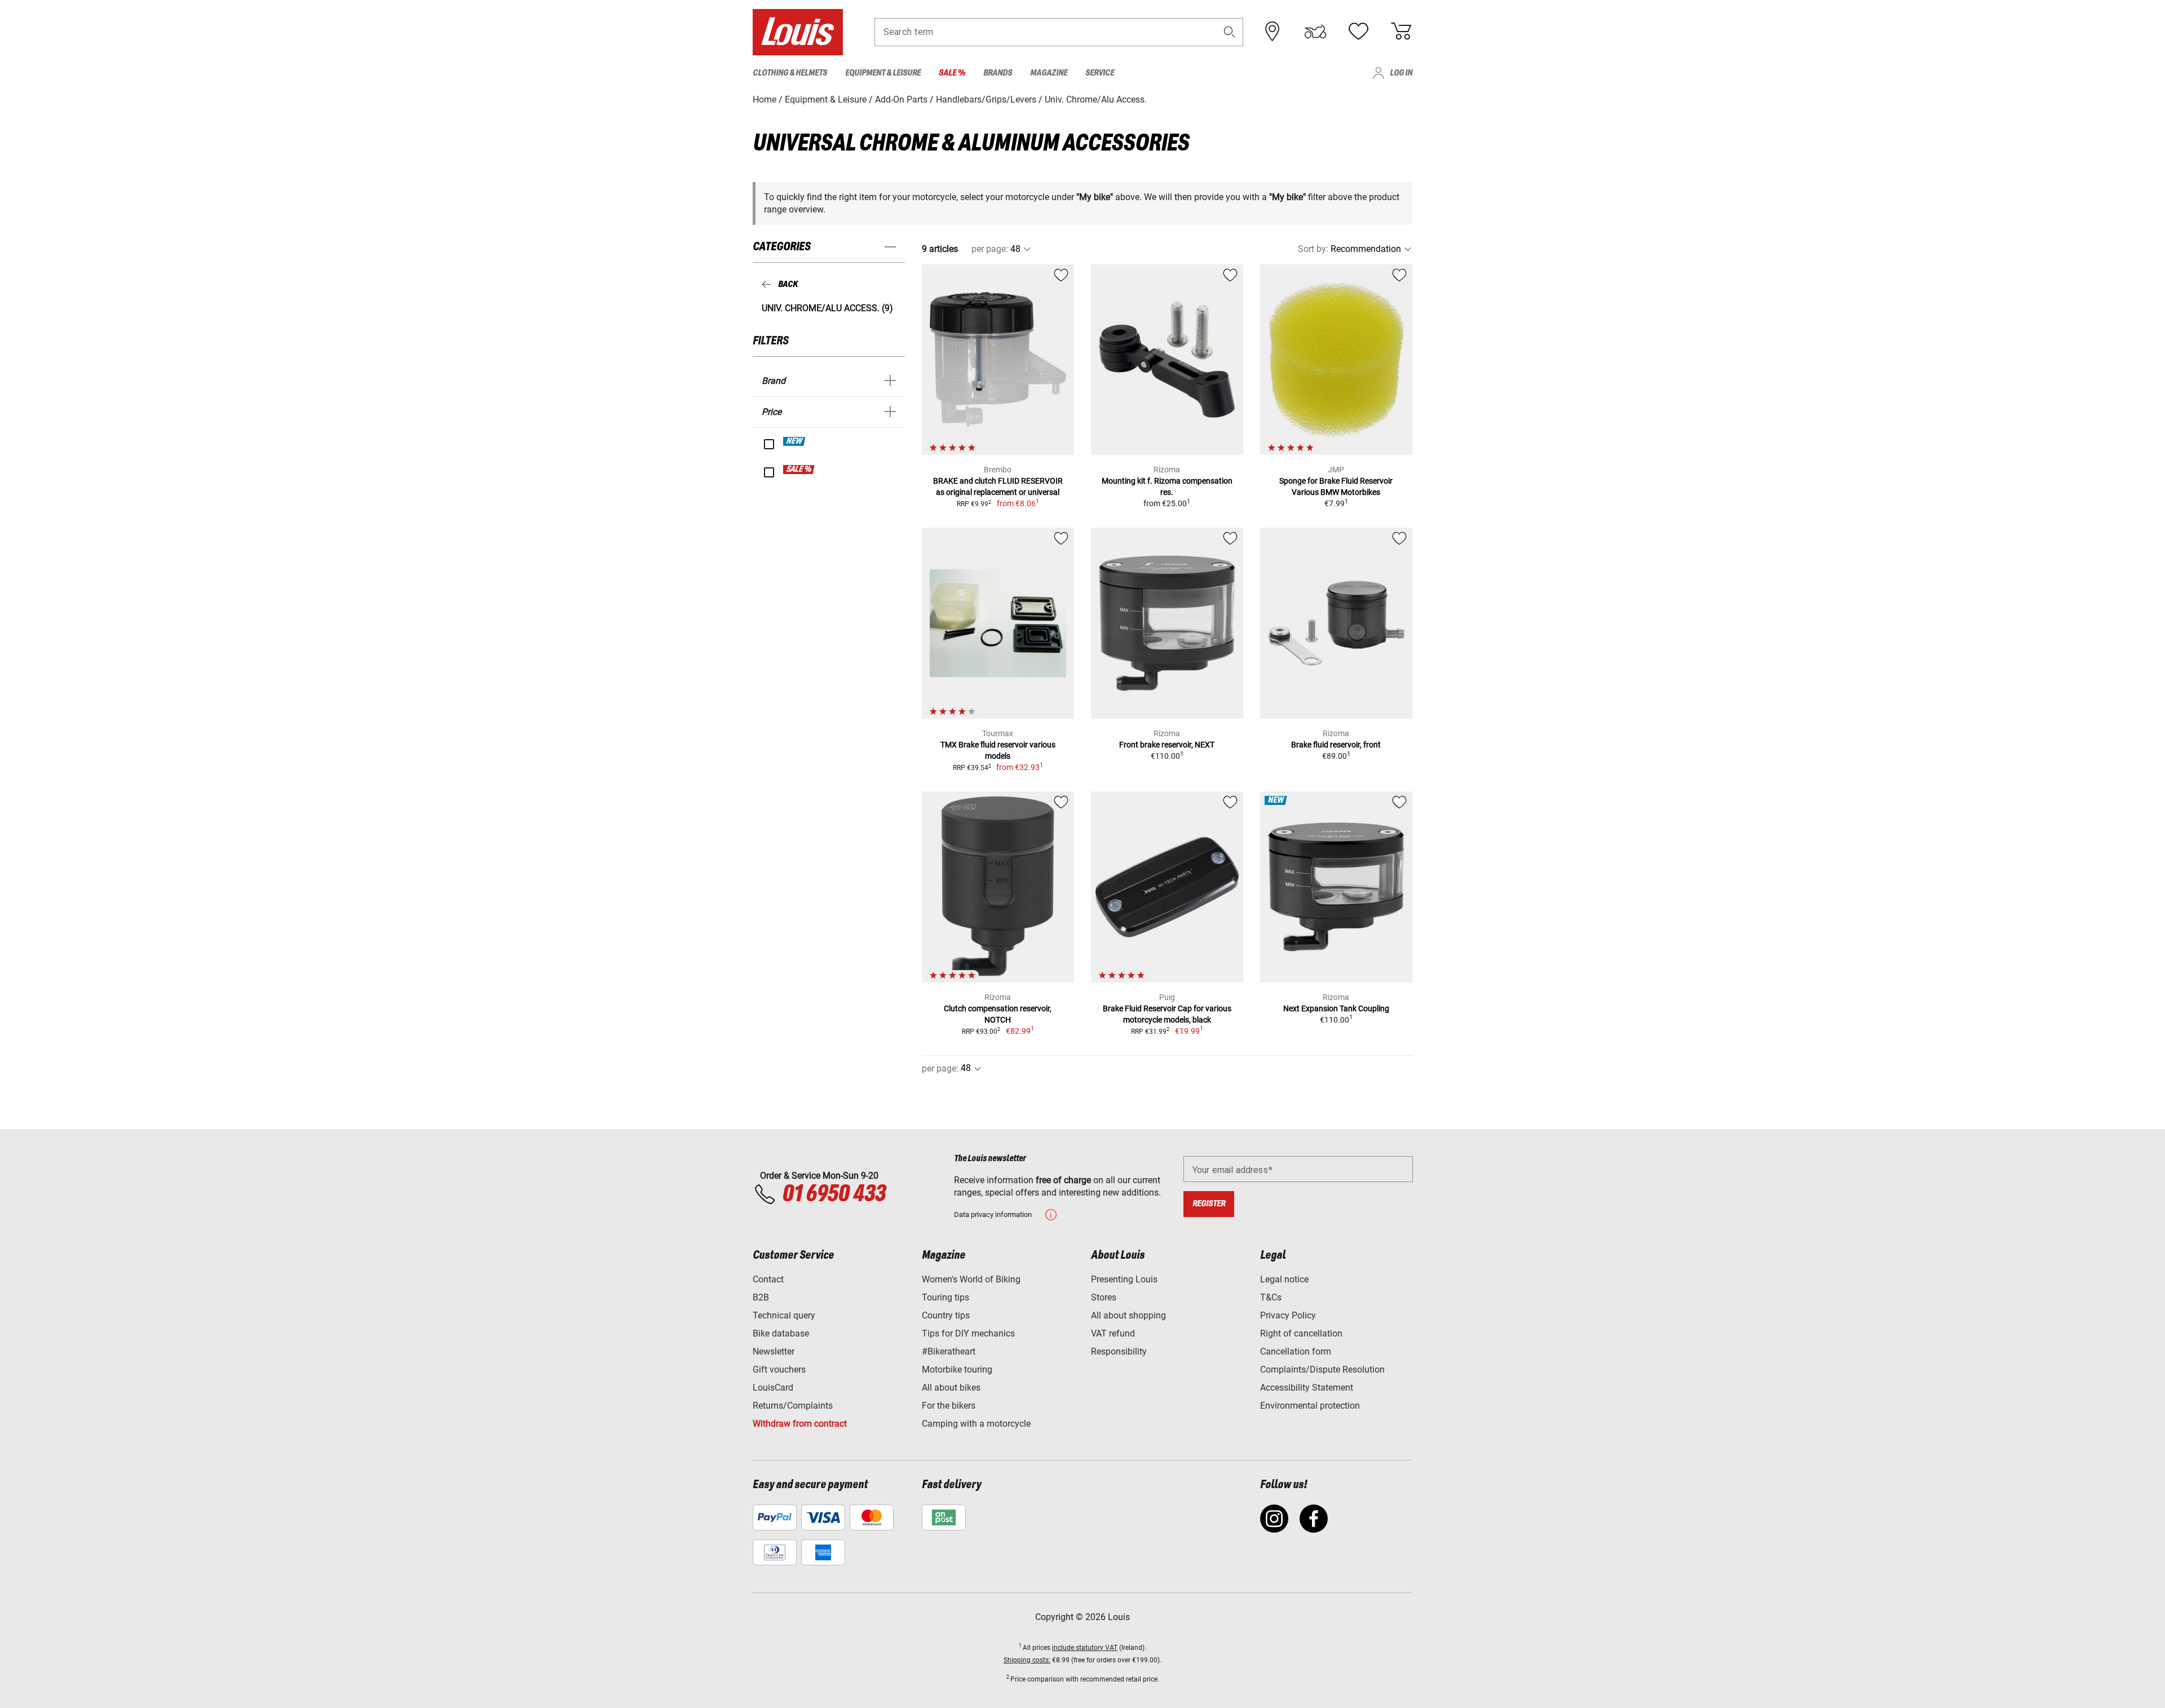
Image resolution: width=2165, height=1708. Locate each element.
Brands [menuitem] (998, 73)
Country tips (946, 1315)
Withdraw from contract (800, 1424)
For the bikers (949, 1406)
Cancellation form (1296, 1351)
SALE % (799, 470)
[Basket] (1401, 32)
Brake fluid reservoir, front (1336, 745)
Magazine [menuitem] (1049, 73)
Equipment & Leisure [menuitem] (883, 73)
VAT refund (1113, 1333)
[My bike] (1315, 32)
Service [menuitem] (1100, 73)
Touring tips (945, 1297)
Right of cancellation (1301, 1333)
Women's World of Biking (971, 1279)
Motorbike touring (957, 1370)
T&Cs (1271, 1297)
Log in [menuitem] (1401, 73)
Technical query (784, 1315)
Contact (768, 1279)
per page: (990, 249)
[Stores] (1273, 32)
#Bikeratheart (949, 1351)
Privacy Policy (1288, 1315)
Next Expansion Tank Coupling (1336, 1008)
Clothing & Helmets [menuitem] (790, 73)
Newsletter (774, 1351)
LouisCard (773, 1388)
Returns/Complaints (793, 1406)
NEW (795, 441)
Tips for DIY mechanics (968, 1333)
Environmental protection (1310, 1406)
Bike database (781, 1333)
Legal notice (1284, 1279)
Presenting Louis (1124, 1279)
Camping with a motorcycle (976, 1424)
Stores (1104, 1297)
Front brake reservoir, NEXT (1167, 745)
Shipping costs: (1027, 1660)
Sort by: (1313, 249)
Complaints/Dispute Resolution (1322, 1370)
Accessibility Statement (1307, 1388)
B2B (761, 1297)
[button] (1230, 32)
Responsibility (1119, 1351)
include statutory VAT (1085, 1648)
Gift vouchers (779, 1370)
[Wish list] (1358, 32)
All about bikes (951, 1388)
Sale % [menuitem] (952, 73)
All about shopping (1128, 1315)
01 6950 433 (834, 1194)
